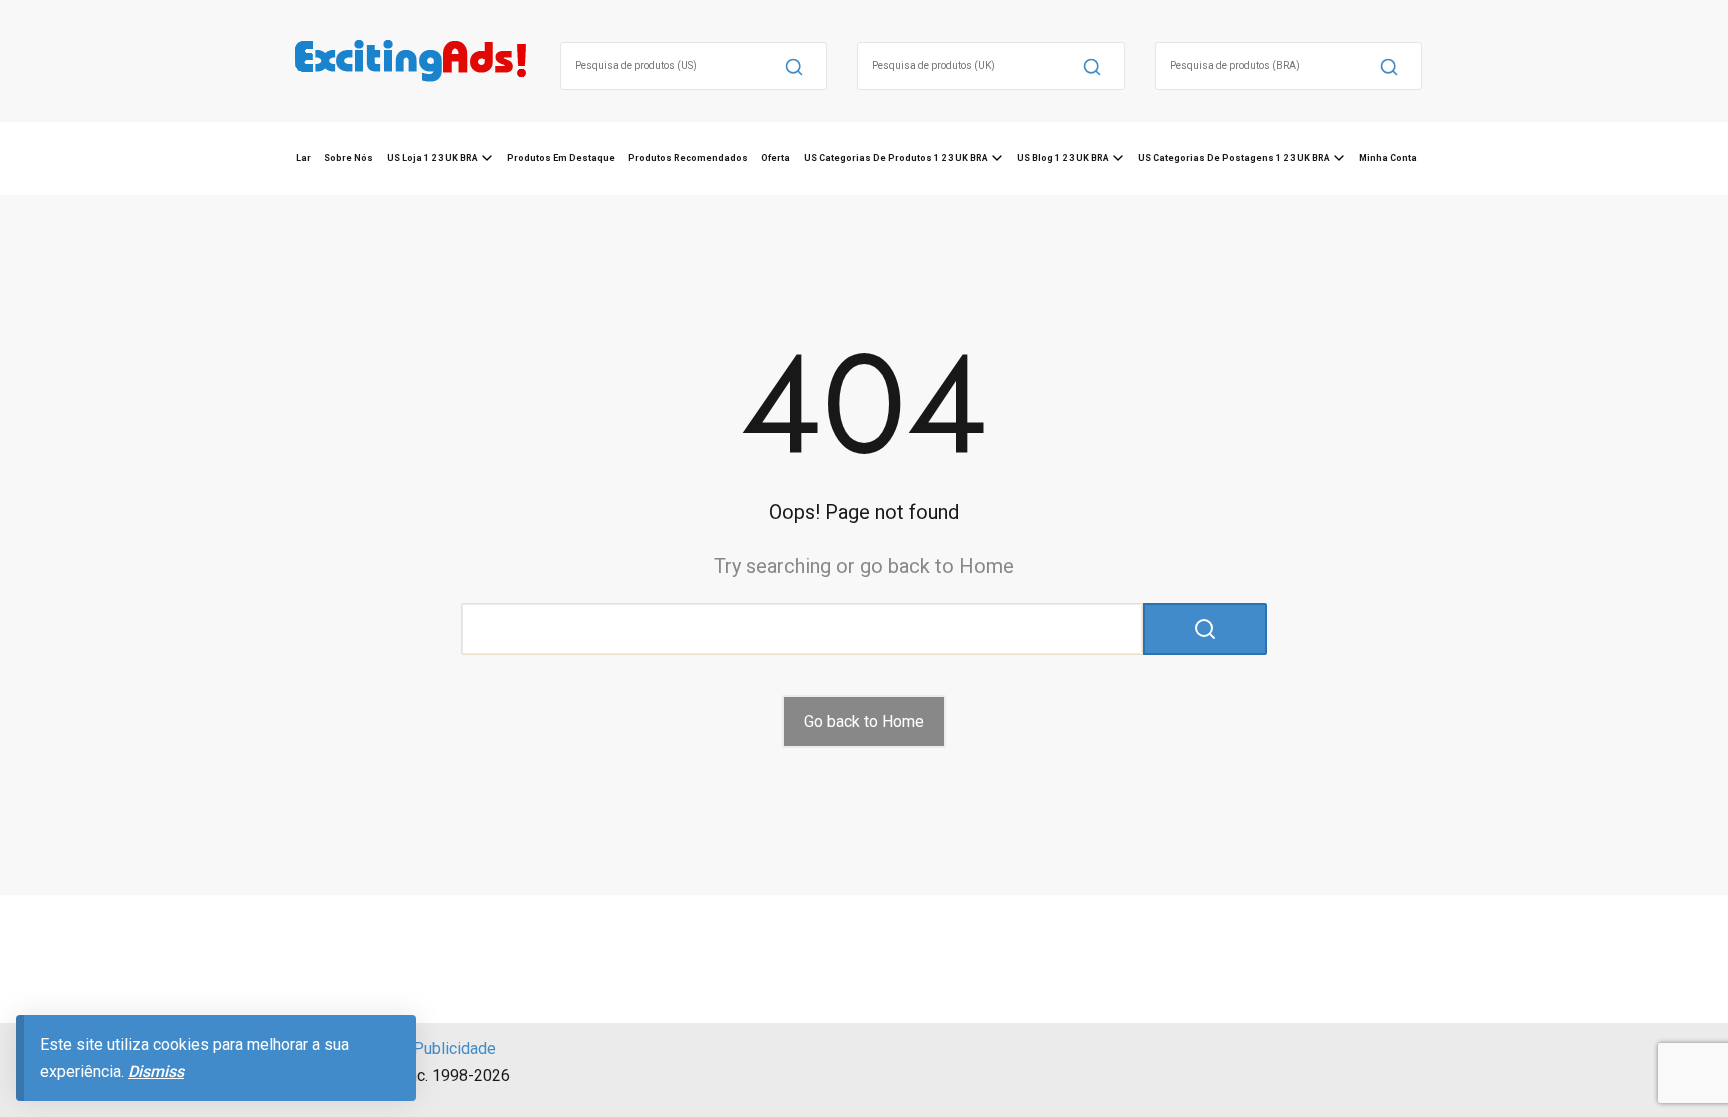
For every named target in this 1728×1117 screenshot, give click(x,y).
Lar (303, 158)
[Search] (794, 66)
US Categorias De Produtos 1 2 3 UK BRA (896, 158)
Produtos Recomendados (688, 158)
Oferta (775, 158)
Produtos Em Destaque (561, 158)
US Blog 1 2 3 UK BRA (1063, 158)
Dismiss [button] (156, 1071)
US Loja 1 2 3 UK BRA (432, 158)
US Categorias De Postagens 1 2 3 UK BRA (1234, 158)
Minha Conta (1388, 158)
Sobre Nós (348, 158)
